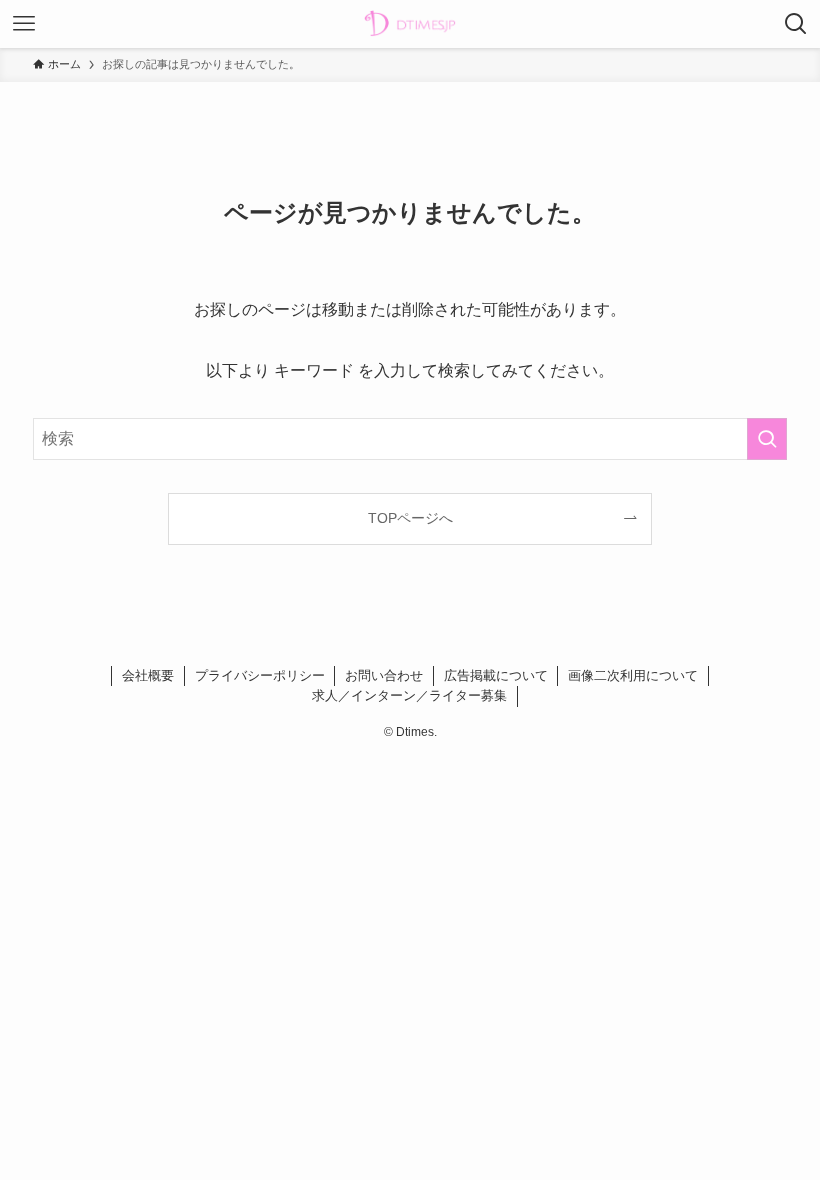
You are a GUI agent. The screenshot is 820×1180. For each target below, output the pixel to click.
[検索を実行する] (767, 439)
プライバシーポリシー (260, 675)
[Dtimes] (410, 24)
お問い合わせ (384, 675)
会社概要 (148, 675)
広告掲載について (496, 675)
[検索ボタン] (796, 24)
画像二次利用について (633, 675)
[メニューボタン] (24, 24)
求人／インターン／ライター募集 (409, 695)
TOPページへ (410, 518)
